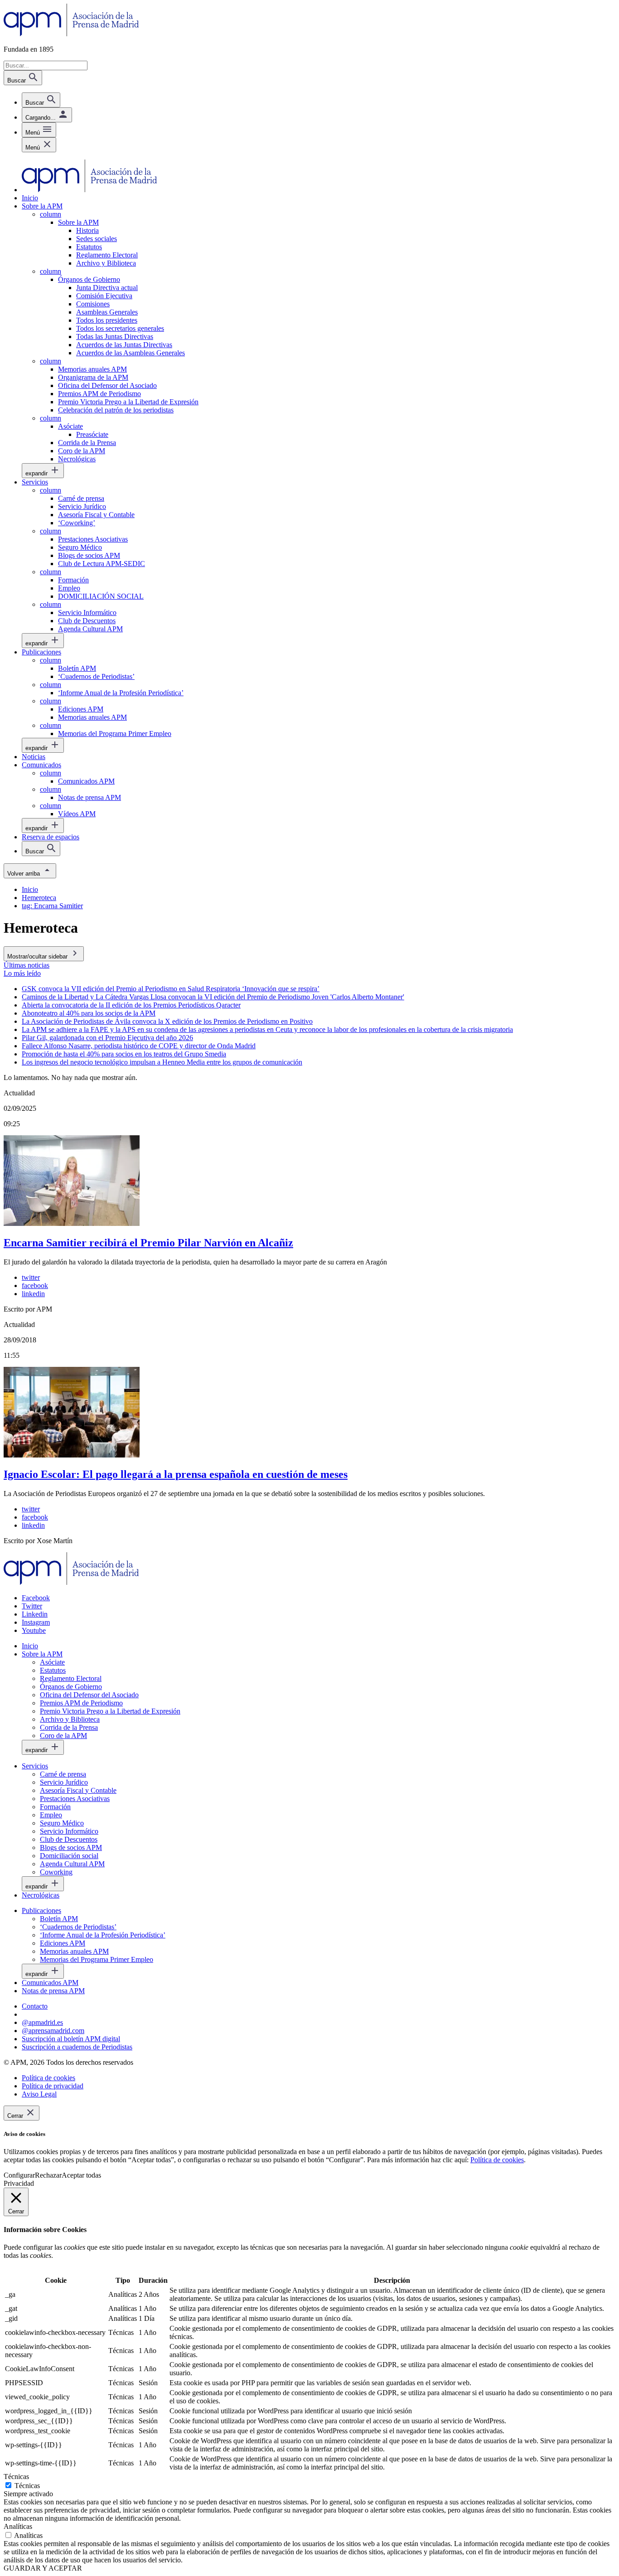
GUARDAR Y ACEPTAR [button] (43, 2568)
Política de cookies (497, 2160)
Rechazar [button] (48, 2175)
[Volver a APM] (71, 34)
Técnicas (27, 2486)
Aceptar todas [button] (81, 2175)
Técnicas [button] (16, 2477)
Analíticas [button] (18, 2526)
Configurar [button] (19, 2175)
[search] (41, 100)
